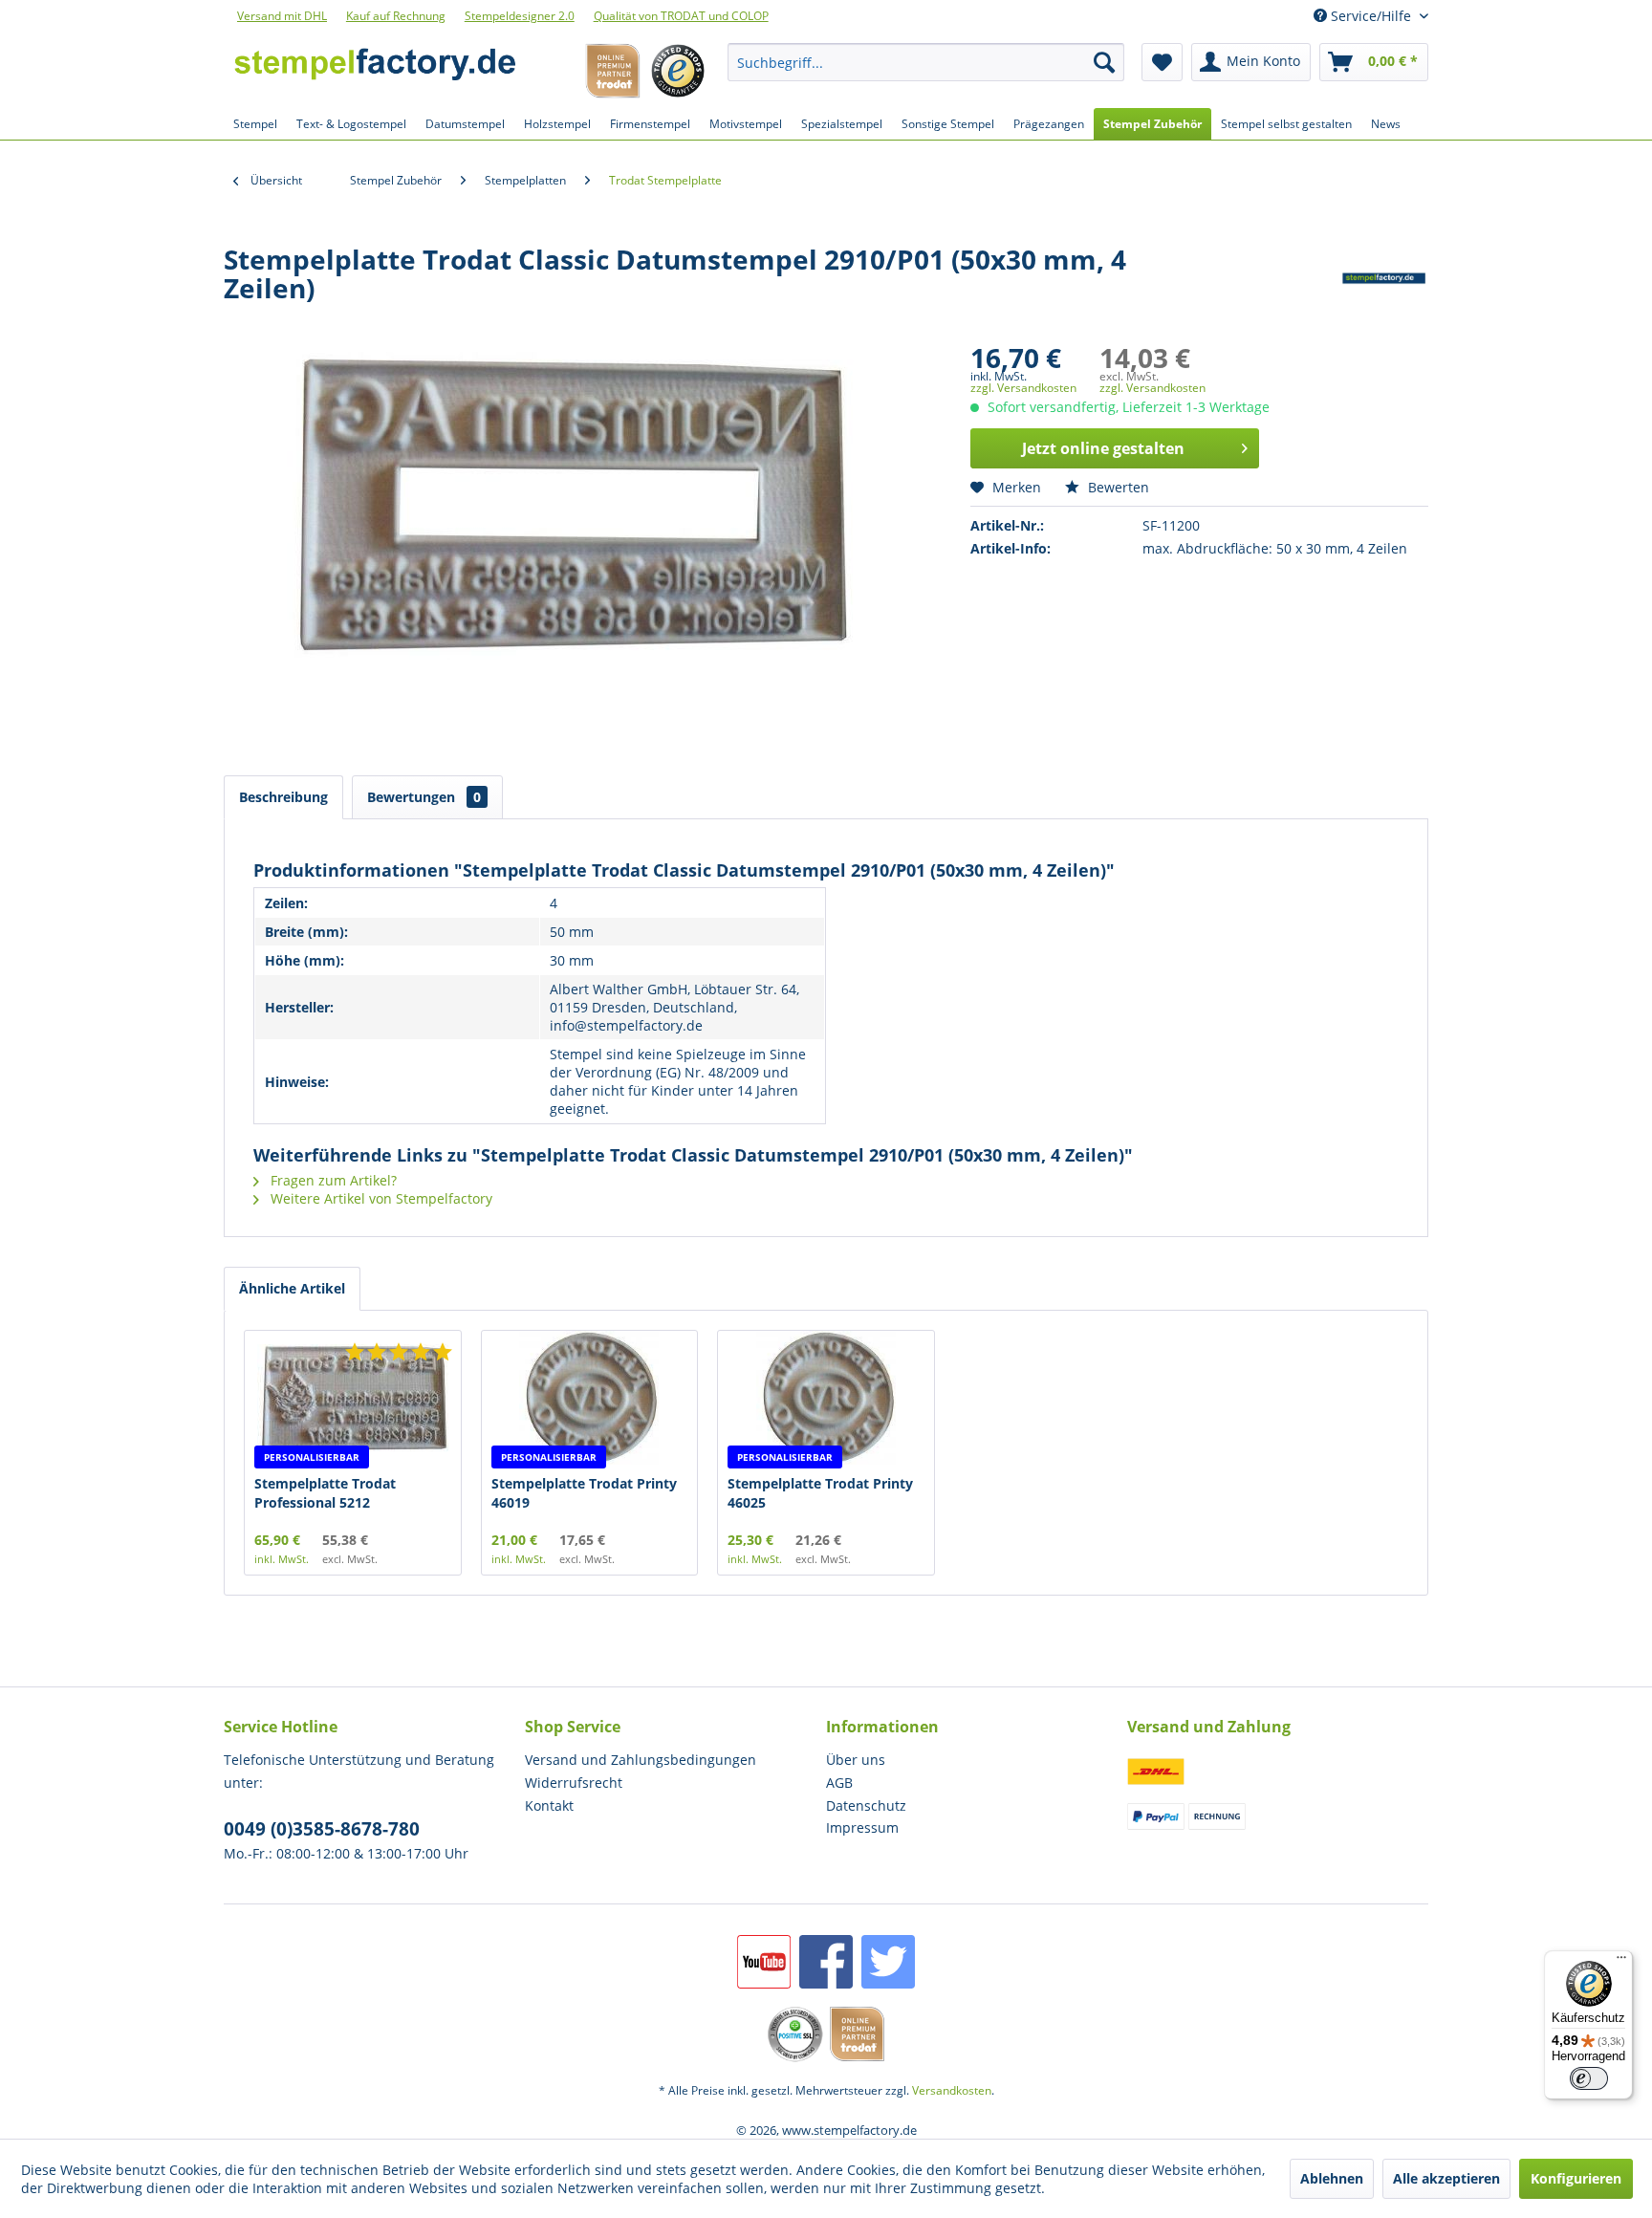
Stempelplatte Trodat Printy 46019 (584, 1493)
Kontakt (549, 1805)
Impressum (862, 1827)
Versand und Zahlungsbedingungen (641, 1760)
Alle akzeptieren (1446, 2178)
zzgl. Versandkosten (1023, 388)
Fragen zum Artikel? (332, 1180)
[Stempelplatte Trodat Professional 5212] (353, 1398)
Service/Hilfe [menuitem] (1371, 16)
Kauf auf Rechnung (396, 16)
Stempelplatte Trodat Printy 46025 (820, 1493)
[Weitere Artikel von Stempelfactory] (1384, 278)
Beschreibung (283, 797)
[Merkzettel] (1162, 62)
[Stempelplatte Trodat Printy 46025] (826, 1398)
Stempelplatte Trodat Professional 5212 (325, 1493)
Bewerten (1117, 487)
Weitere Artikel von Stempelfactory (380, 1198)
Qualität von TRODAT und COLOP (681, 16)
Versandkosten (952, 2090)
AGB (839, 1783)
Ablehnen (1332, 2178)
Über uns (856, 1760)
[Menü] (1621, 1962)
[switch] (1589, 2078)
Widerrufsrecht (574, 1783)
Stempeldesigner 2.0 (520, 16)
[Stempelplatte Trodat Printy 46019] (590, 1398)
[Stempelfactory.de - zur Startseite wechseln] (375, 67)
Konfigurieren (1576, 2178)
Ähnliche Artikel (292, 1288)
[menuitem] (926, 62)
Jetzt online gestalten (1103, 448)
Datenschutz (866, 1805)
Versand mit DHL (282, 16)
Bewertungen (424, 797)
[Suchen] (1104, 62)
